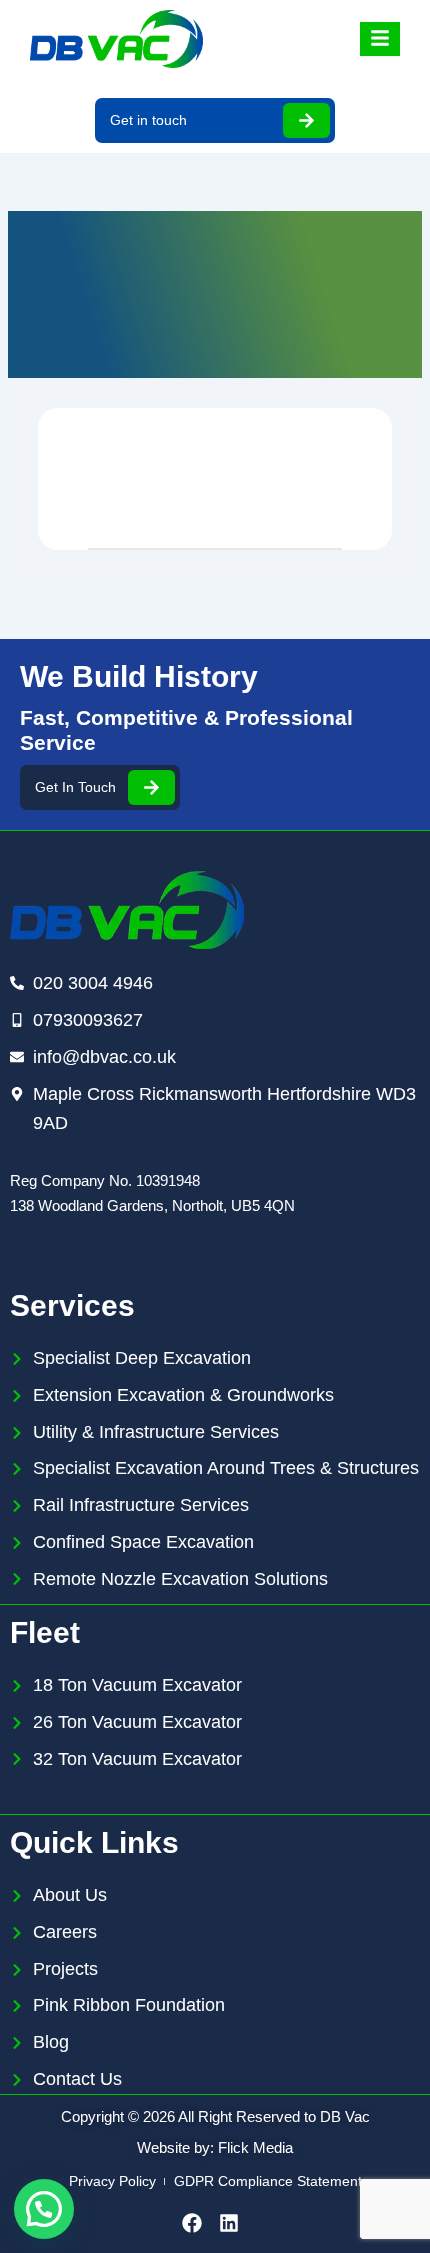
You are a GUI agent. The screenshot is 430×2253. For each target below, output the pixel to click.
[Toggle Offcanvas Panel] (380, 39)
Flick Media (255, 2147)
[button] (44, 2209)
